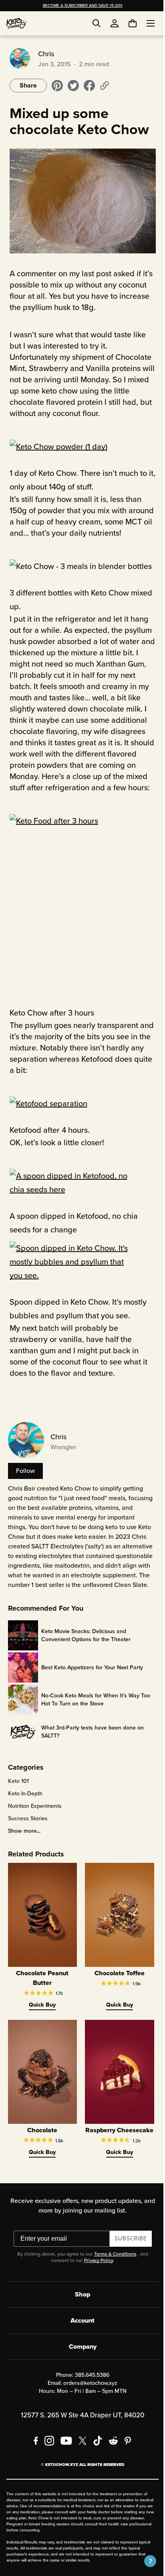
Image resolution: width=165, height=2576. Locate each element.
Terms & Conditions (112, 2277)
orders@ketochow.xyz (88, 2406)
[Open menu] (145, 23)
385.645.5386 (89, 2398)
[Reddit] (111, 2464)
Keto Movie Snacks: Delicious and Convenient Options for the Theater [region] (84, 1654)
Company (79, 2370)
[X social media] (80, 2464)
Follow (24, 1480)
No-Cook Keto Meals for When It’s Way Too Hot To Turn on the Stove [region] (94, 1718)
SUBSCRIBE (128, 2262)
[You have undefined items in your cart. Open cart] (127, 23)
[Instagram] (46, 2464)
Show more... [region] (23, 1850)
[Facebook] (33, 2464)
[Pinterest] (125, 2464)
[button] (144, 2561)
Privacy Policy (95, 2284)
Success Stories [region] (26, 1838)
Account (80, 2344)
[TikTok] (95, 2464)
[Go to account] (115, 23)
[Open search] (97, 23)
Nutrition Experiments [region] (33, 1825)
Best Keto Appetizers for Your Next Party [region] (91, 1686)
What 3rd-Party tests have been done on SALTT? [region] (91, 1750)
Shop (80, 2318)
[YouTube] (63, 2464)
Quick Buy (40, 2021)
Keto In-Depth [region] (24, 1813)
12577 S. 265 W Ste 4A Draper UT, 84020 (80, 2438)
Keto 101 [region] (17, 1800)
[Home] (16, 23)
